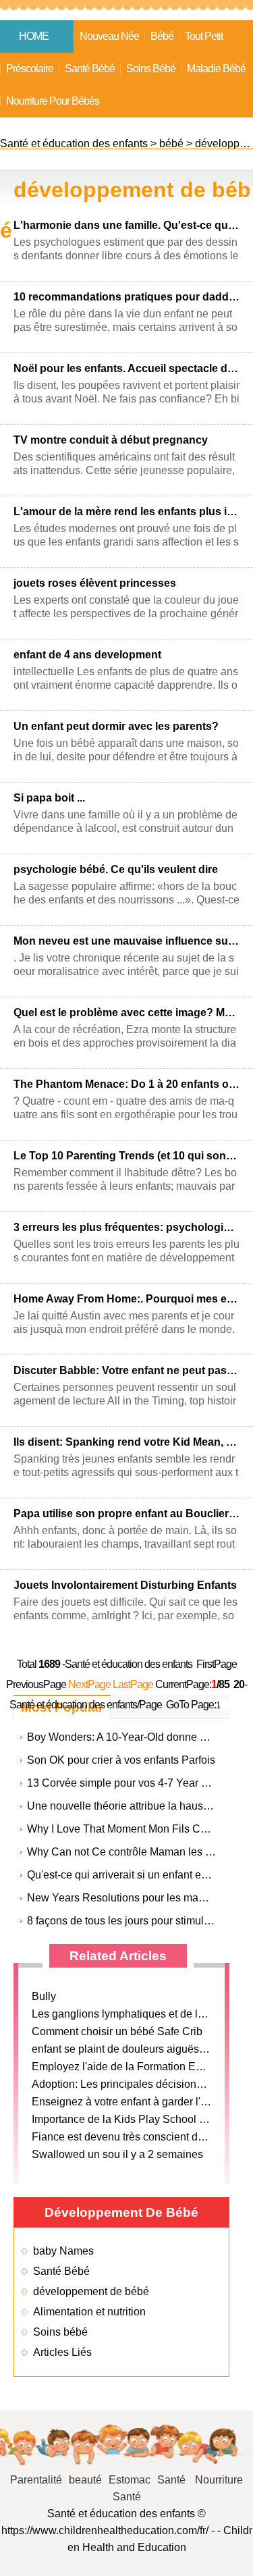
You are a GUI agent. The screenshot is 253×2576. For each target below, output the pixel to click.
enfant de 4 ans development (87, 655)
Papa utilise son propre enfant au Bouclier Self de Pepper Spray (126, 1514)
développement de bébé (91, 2291)
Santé (173, 2480)
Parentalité (36, 2480)
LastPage (133, 1684)
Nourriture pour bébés (53, 101)
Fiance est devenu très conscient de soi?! (131, 2137)
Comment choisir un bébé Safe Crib (117, 2031)
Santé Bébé (90, 69)
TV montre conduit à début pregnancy (111, 440)
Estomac (130, 2480)
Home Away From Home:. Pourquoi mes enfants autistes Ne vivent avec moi (126, 1299)
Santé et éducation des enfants (74, 143)
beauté (85, 2480)
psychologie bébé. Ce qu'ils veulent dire (116, 869)
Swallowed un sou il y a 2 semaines (117, 2154)
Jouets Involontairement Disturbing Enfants (125, 1585)
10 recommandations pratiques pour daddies (126, 297)
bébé (162, 36)
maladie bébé (216, 69)
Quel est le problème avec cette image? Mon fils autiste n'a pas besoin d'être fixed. (126, 1013)
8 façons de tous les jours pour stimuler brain (134, 1921)
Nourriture (219, 2480)
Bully (44, 1996)
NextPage (89, 1684)
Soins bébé (151, 69)
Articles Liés (62, 2352)
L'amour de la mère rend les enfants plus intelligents (126, 511)
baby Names (63, 2251)
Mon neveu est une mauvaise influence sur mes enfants (126, 941)
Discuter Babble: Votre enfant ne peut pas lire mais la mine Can (126, 1370)
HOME (34, 36)
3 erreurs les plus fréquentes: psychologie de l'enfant (126, 1227)
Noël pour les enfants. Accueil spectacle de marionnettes (126, 368)
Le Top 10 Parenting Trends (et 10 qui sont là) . (126, 1156)
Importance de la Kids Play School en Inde (133, 2119)
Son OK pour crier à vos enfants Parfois (121, 1760)
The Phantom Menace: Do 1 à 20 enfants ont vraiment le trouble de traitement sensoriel (126, 1084)
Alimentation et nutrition (89, 2312)
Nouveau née (109, 36)
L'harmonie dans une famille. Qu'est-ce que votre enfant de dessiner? (126, 225)
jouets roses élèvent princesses (95, 583)
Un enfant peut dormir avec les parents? (116, 726)
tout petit (204, 36)
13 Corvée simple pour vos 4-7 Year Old (122, 1783)
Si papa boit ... (49, 798)
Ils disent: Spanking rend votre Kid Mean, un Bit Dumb (126, 1442)
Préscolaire (30, 69)
